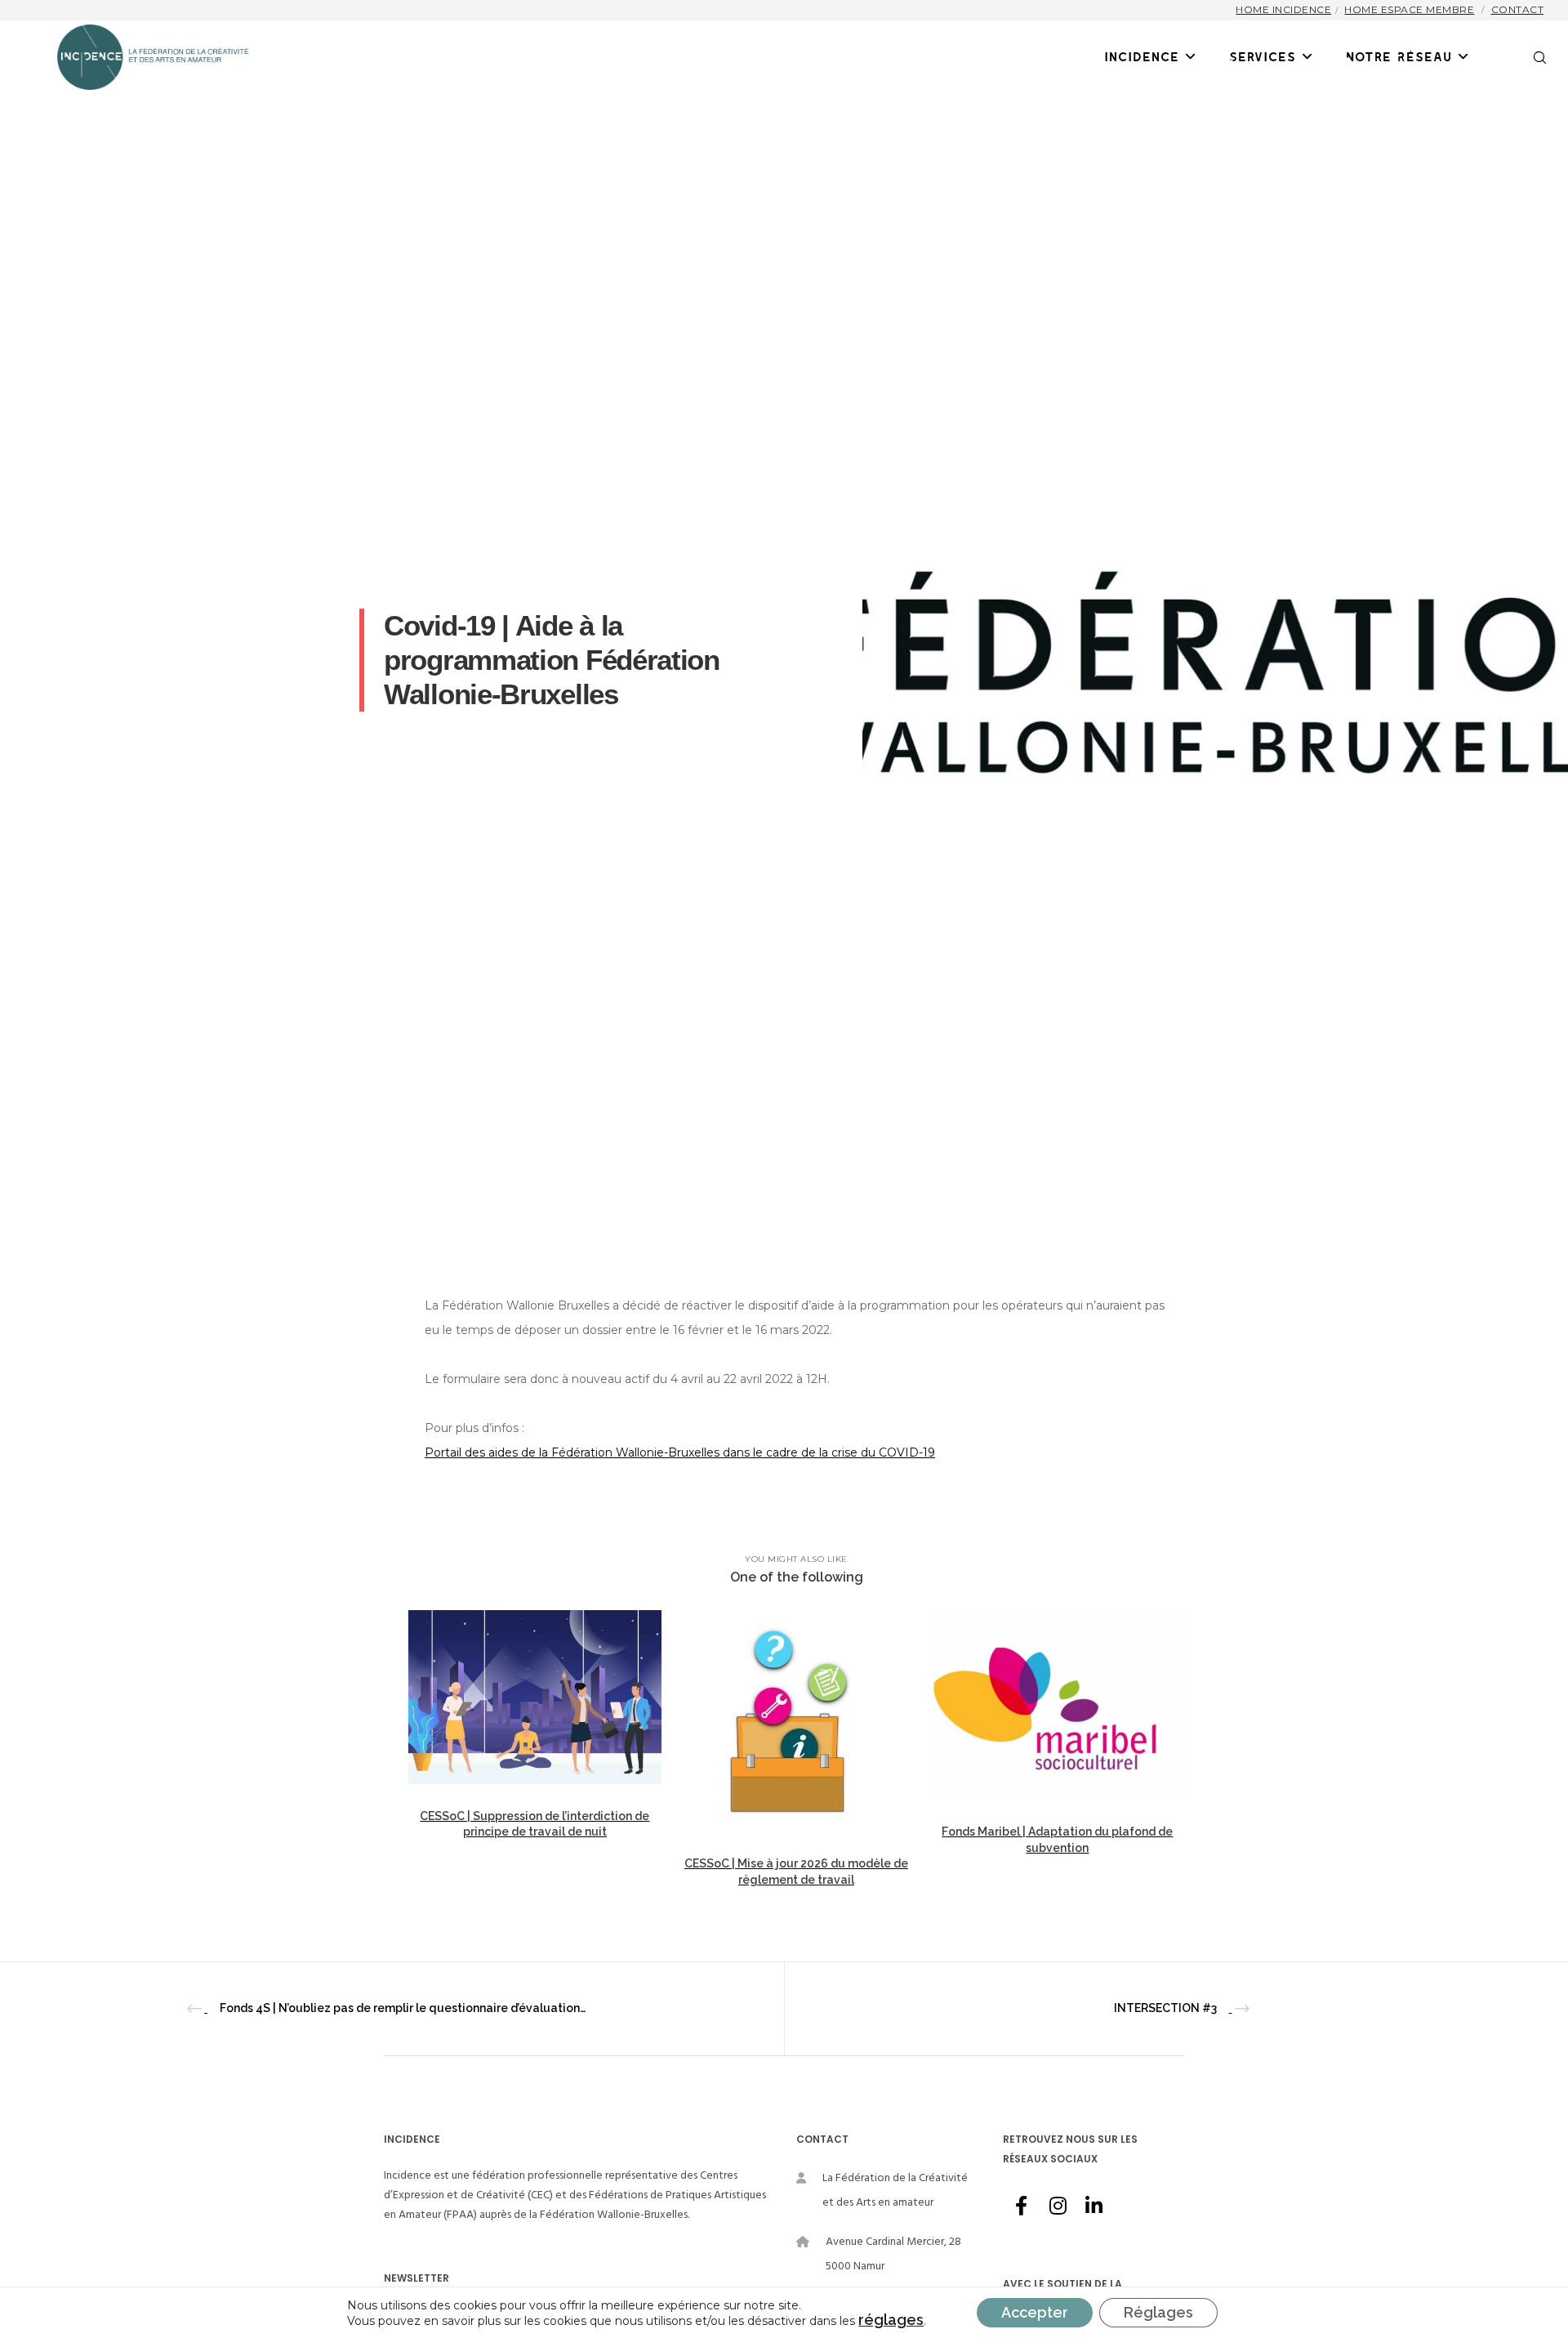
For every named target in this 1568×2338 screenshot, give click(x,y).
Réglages (1158, 2312)
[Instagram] (1057, 2203)
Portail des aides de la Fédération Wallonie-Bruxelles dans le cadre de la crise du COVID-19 (680, 1452)
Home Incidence (1283, 9)
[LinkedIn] (1093, 2203)
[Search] (1529, 57)
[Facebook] (1021, 2203)
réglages (891, 2320)
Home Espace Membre (1409, 9)
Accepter (1035, 2312)
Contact (1518, 9)
